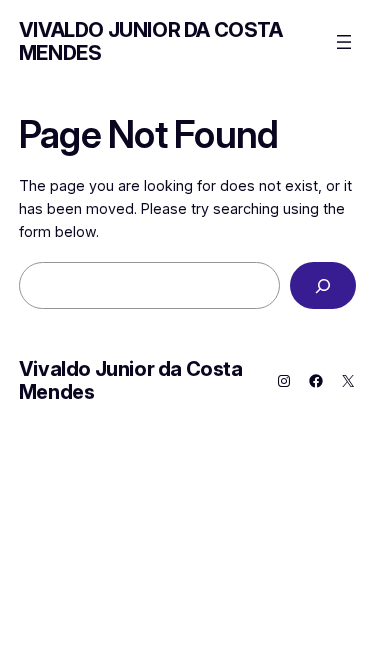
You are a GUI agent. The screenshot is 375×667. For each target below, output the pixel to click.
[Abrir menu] (344, 42)
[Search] (323, 285)
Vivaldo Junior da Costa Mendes (151, 41)
